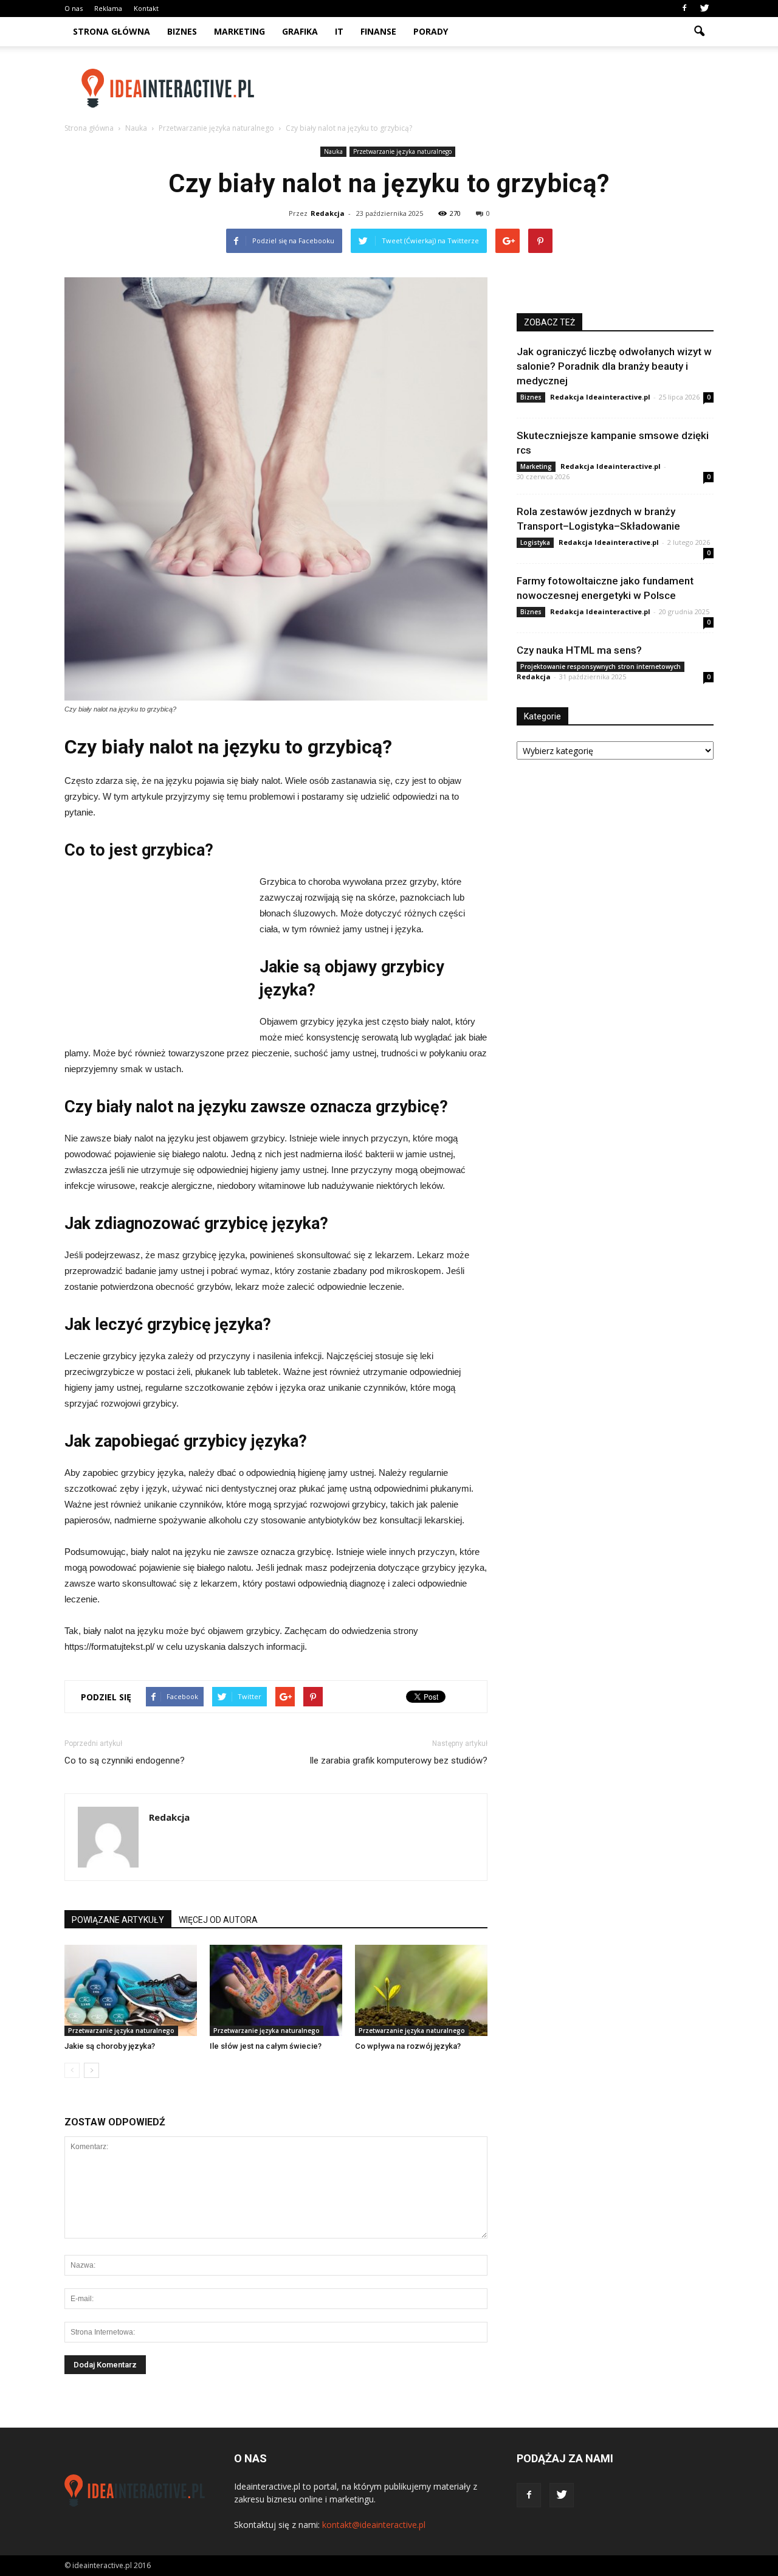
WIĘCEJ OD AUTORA (218, 1920)
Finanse (378, 31)
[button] (699, 32)
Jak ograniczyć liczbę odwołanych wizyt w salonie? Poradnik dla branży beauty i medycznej (614, 366)
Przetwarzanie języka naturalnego (402, 151)
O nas (74, 8)
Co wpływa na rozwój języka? (408, 2046)
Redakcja (328, 213)
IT (339, 31)
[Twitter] (704, 9)
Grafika (300, 31)
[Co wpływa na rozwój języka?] (421, 1990)
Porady (431, 31)
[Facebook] (684, 9)
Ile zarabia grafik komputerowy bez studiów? (398, 1761)
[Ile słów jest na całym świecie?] (276, 1990)
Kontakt (146, 8)
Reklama (108, 8)
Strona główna (112, 31)
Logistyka (535, 542)
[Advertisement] (492, 88)
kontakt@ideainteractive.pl (374, 2525)
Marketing (239, 31)
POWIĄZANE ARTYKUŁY (118, 1920)
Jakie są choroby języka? (110, 2046)
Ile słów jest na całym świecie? (266, 2046)
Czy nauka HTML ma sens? (579, 650)
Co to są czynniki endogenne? (125, 1761)
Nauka (333, 151)
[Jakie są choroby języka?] (131, 1990)
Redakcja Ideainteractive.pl (600, 397)
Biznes (182, 31)
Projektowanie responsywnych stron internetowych (601, 667)
